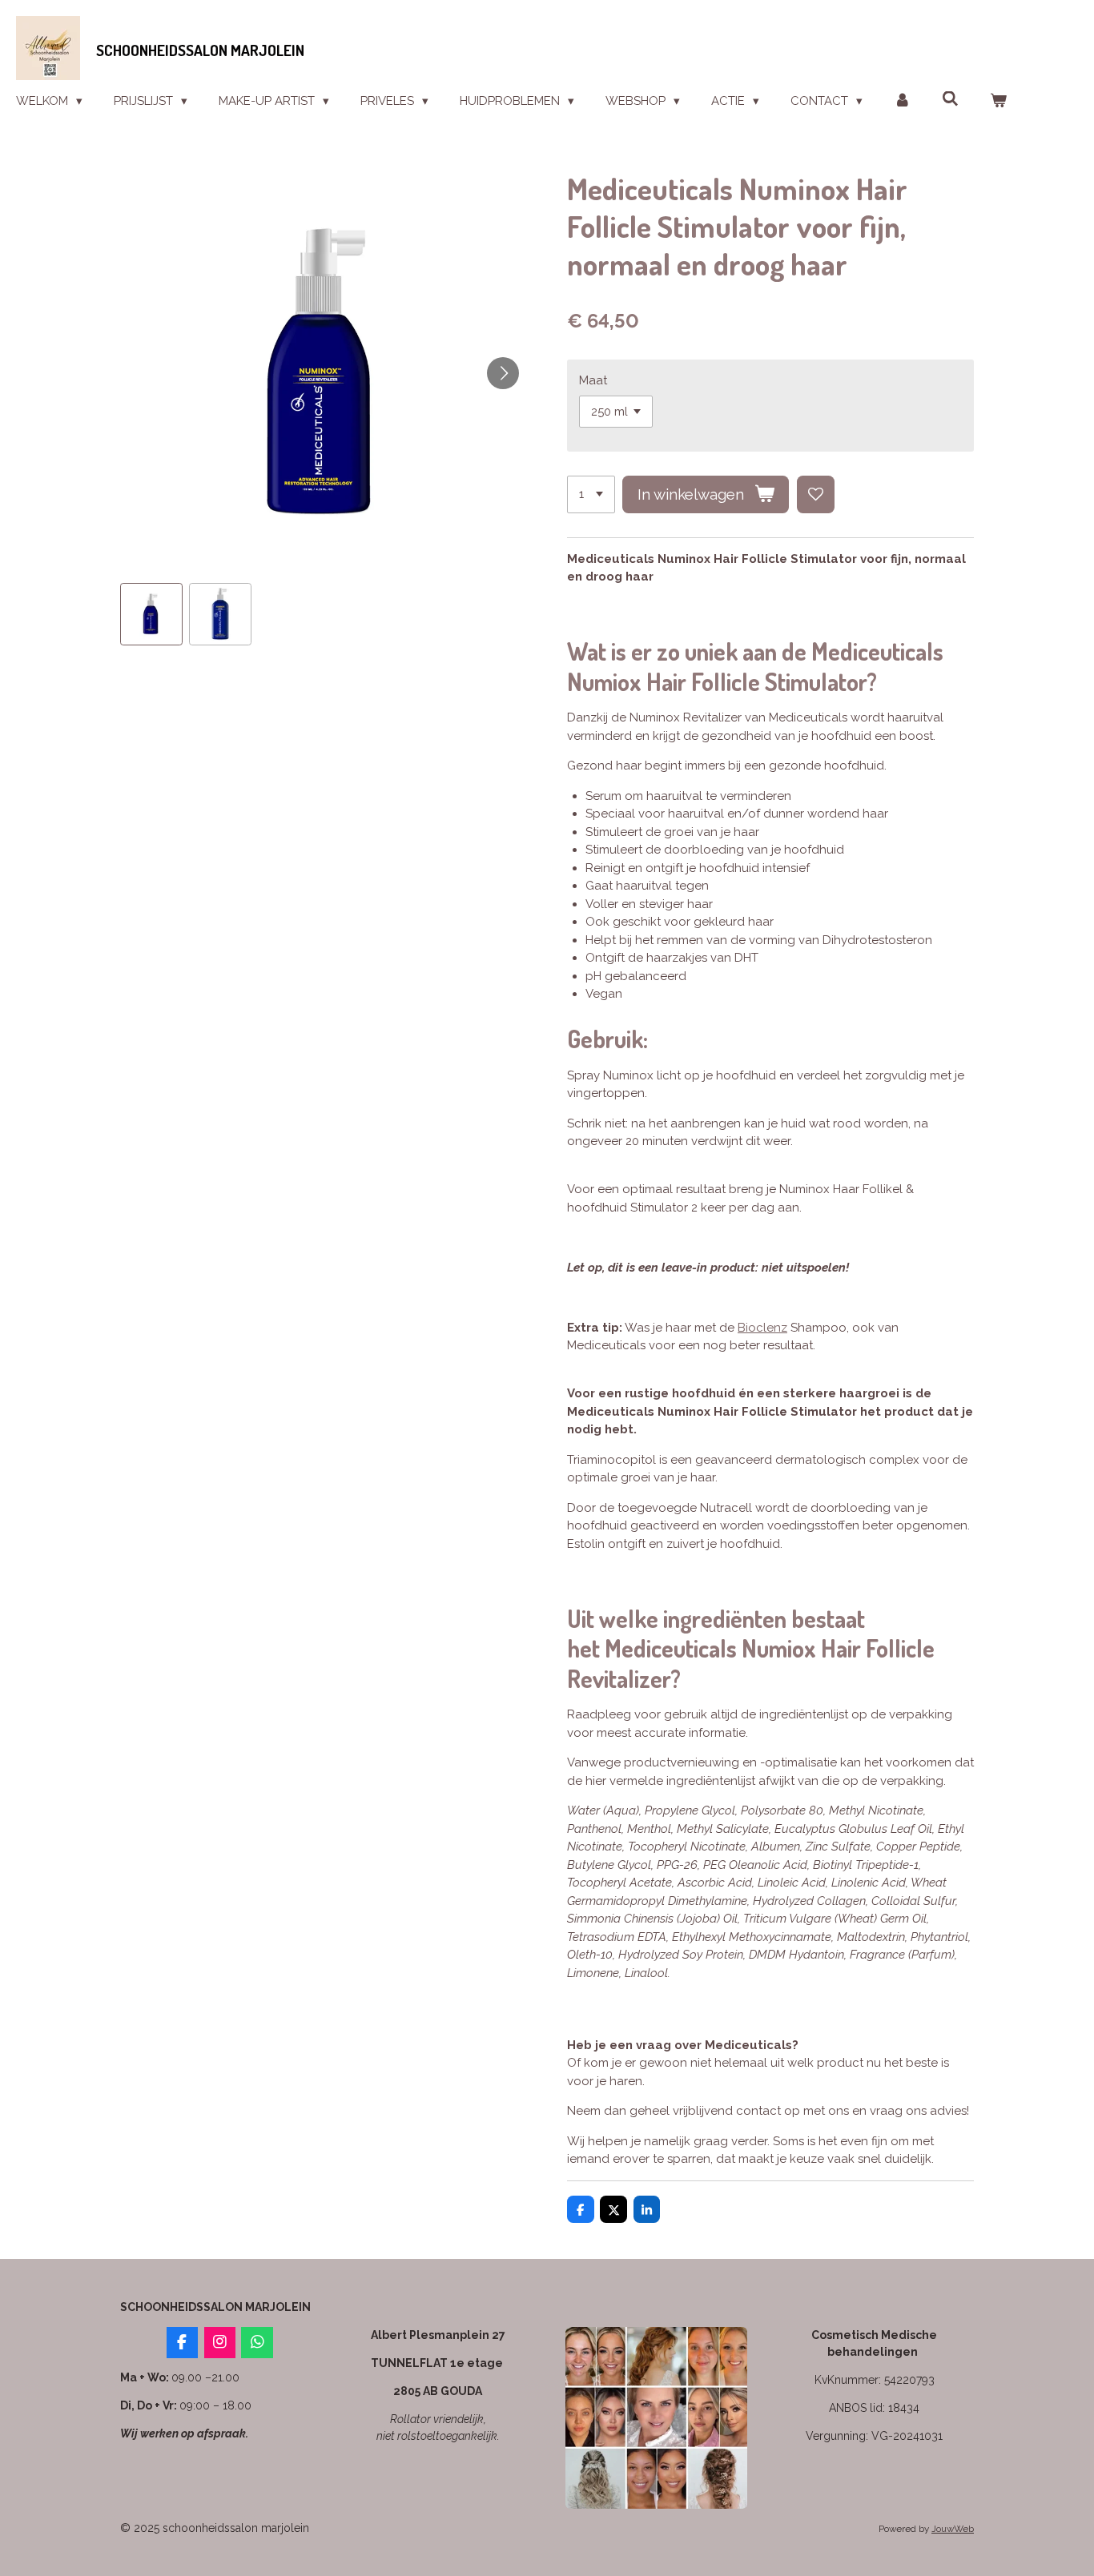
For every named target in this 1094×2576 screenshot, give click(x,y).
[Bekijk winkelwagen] (998, 101)
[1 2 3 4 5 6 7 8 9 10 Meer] (591, 494)
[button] (151, 614)
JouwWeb (953, 2529)
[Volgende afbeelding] (503, 373)
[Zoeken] (950, 99)
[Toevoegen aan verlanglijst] (816, 494)
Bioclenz (762, 1328)
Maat (593, 380)
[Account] (902, 101)
